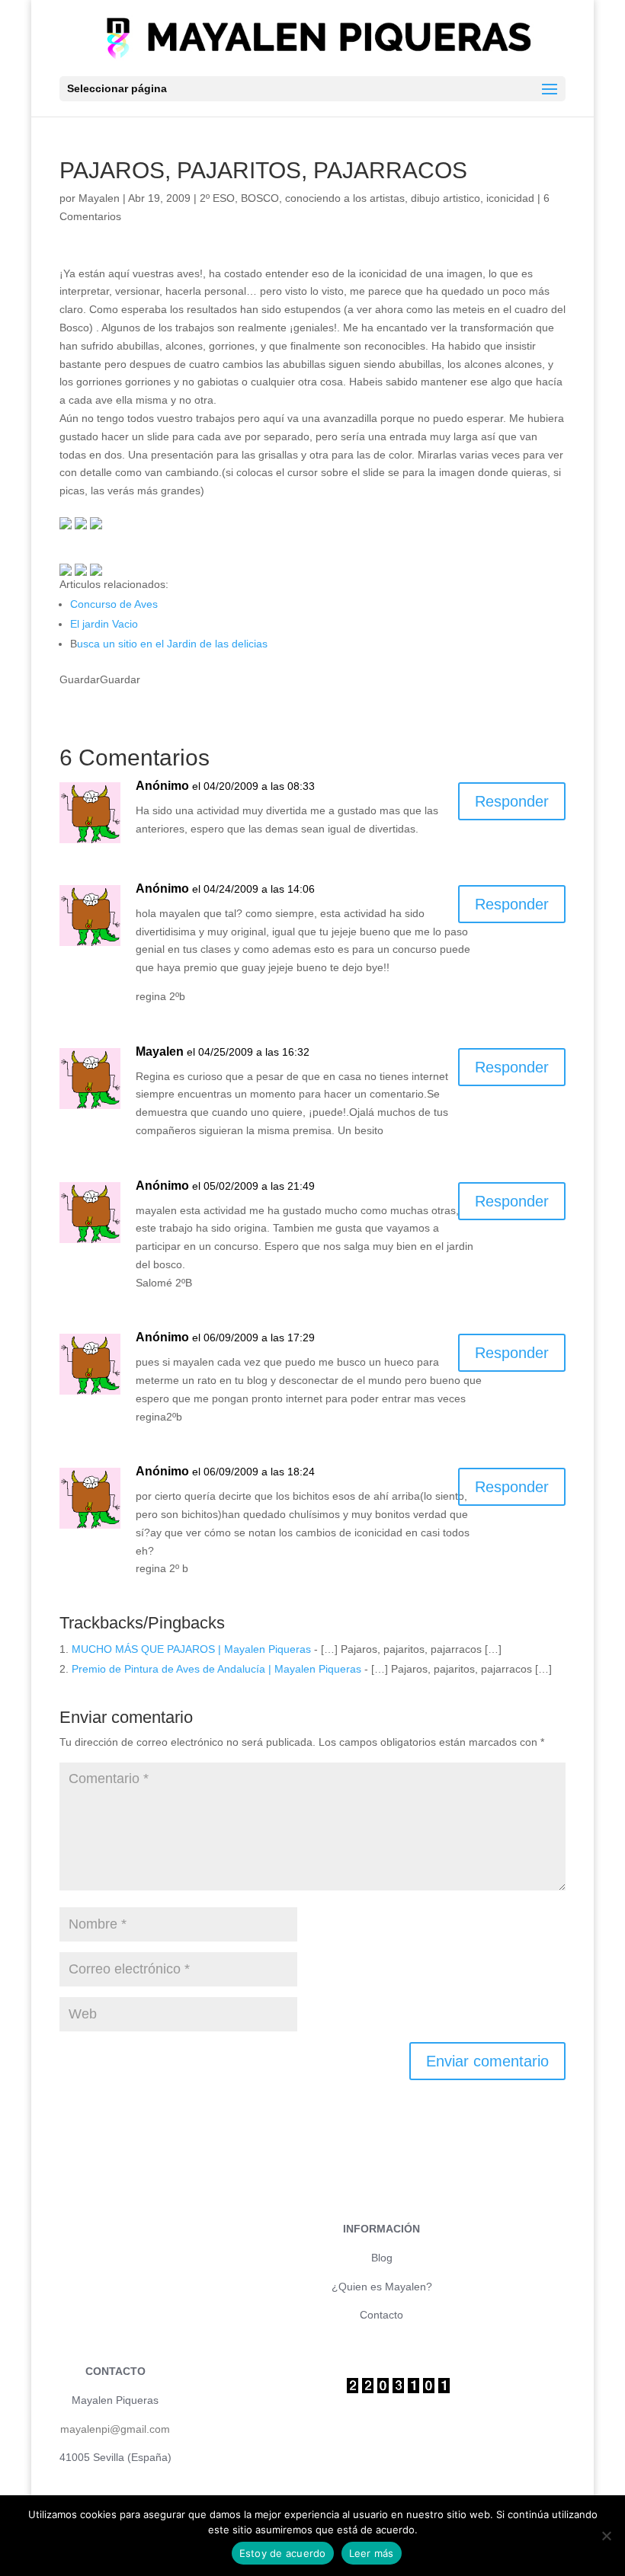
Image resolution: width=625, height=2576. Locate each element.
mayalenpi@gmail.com (115, 2429)
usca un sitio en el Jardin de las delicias (172, 644)
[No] (606, 2536)
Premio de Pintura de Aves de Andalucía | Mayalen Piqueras (216, 1669)
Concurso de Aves (114, 604)
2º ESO (217, 198)
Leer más (372, 2553)
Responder (512, 801)
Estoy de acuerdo (283, 2553)
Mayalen (99, 198)
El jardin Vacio (104, 624)
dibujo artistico (446, 198)
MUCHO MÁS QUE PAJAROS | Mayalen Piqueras (191, 1649)
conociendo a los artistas (345, 198)
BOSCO (260, 198)
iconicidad (510, 198)
